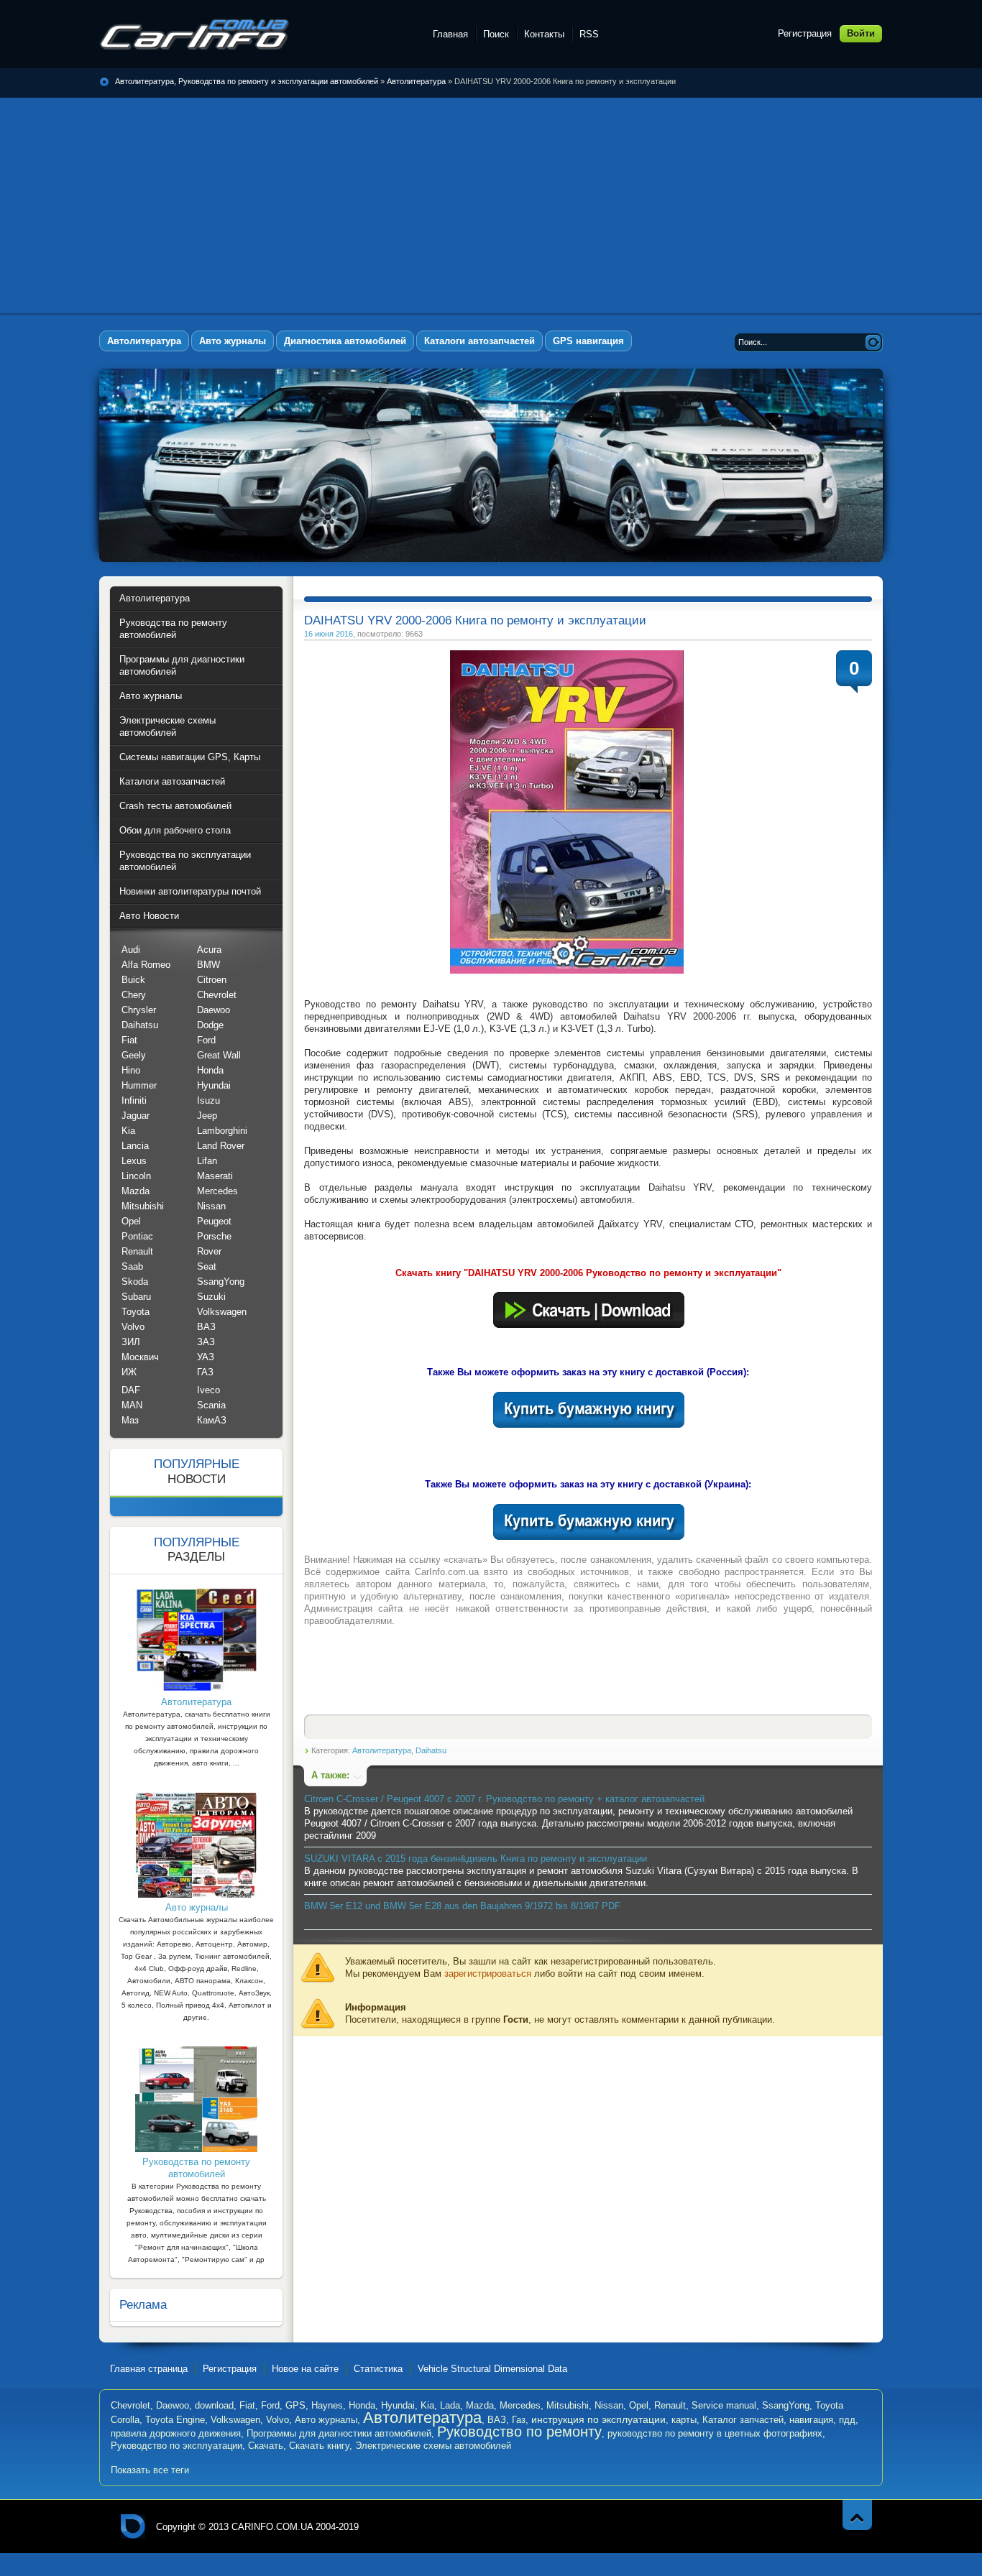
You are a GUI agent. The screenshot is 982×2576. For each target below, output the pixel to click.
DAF (131, 1390)
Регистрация (805, 33)
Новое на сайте (305, 2369)
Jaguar (136, 1116)
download (214, 2405)
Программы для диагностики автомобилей (339, 2433)
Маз (130, 1420)
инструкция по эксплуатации (598, 2419)
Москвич (140, 1357)
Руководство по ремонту (519, 2432)
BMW (208, 965)
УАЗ (206, 1357)
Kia (128, 1131)
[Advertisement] (491, 206)
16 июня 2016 (329, 634)
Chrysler (139, 1010)
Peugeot (214, 1221)
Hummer (139, 1085)
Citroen (212, 980)
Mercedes (217, 1191)
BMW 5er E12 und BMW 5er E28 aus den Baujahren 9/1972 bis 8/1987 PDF (462, 1906)
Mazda (136, 1191)
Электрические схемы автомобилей (433, 2446)
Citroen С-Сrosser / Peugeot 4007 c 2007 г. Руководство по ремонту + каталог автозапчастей (504, 1799)
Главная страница (149, 2369)
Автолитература (416, 81)
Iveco (208, 1390)
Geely (134, 1055)
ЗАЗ (206, 1342)
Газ (519, 2420)
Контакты (544, 34)
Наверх (857, 2515)
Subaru (136, 1297)
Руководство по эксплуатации (176, 2446)
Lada (450, 2405)
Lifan (207, 1161)
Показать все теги (150, 2470)
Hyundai (214, 1085)
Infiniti (134, 1100)
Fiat (129, 1040)
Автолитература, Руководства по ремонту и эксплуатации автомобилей (194, 34)
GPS (295, 2405)
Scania (211, 1405)
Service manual (724, 2405)
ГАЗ (205, 1372)
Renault (137, 1251)
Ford (206, 1040)
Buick (133, 980)
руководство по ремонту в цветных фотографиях (715, 2433)
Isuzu (208, 1100)
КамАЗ (212, 1420)
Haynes (327, 2405)
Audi (131, 950)
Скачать (266, 2446)
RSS (589, 34)
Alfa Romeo (146, 965)
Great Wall (219, 1055)
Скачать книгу (319, 2446)
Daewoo (214, 1010)
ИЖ (129, 1372)
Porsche (214, 1236)
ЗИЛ (131, 1342)
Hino (131, 1070)
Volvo (133, 1327)
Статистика (378, 2369)
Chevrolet (217, 995)
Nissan (211, 1206)
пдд (847, 2420)
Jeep (207, 1116)
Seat (207, 1266)
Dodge (210, 1025)
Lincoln (136, 1176)
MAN (132, 1405)
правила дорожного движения (176, 2433)
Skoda (135, 1282)
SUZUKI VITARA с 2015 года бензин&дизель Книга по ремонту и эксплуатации (476, 1859)
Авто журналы (326, 2420)
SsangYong (221, 1282)
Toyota (136, 1312)
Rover (209, 1251)
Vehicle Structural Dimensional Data (492, 2369)
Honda (210, 1070)
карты (684, 2420)
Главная (450, 34)
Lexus (134, 1161)
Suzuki (211, 1297)
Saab (132, 1266)
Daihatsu (431, 1750)
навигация (811, 2420)
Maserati (215, 1176)
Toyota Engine (175, 2420)
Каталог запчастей (743, 2420)
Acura (209, 950)
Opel (131, 1221)
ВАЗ (206, 1327)
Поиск (496, 34)
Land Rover (221, 1146)
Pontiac (137, 1236)
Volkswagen (222, 1312)
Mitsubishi (143, 1206)
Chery (134, 995)
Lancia (135, 1146)
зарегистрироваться (488, 1973)
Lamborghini (222, 1131)
